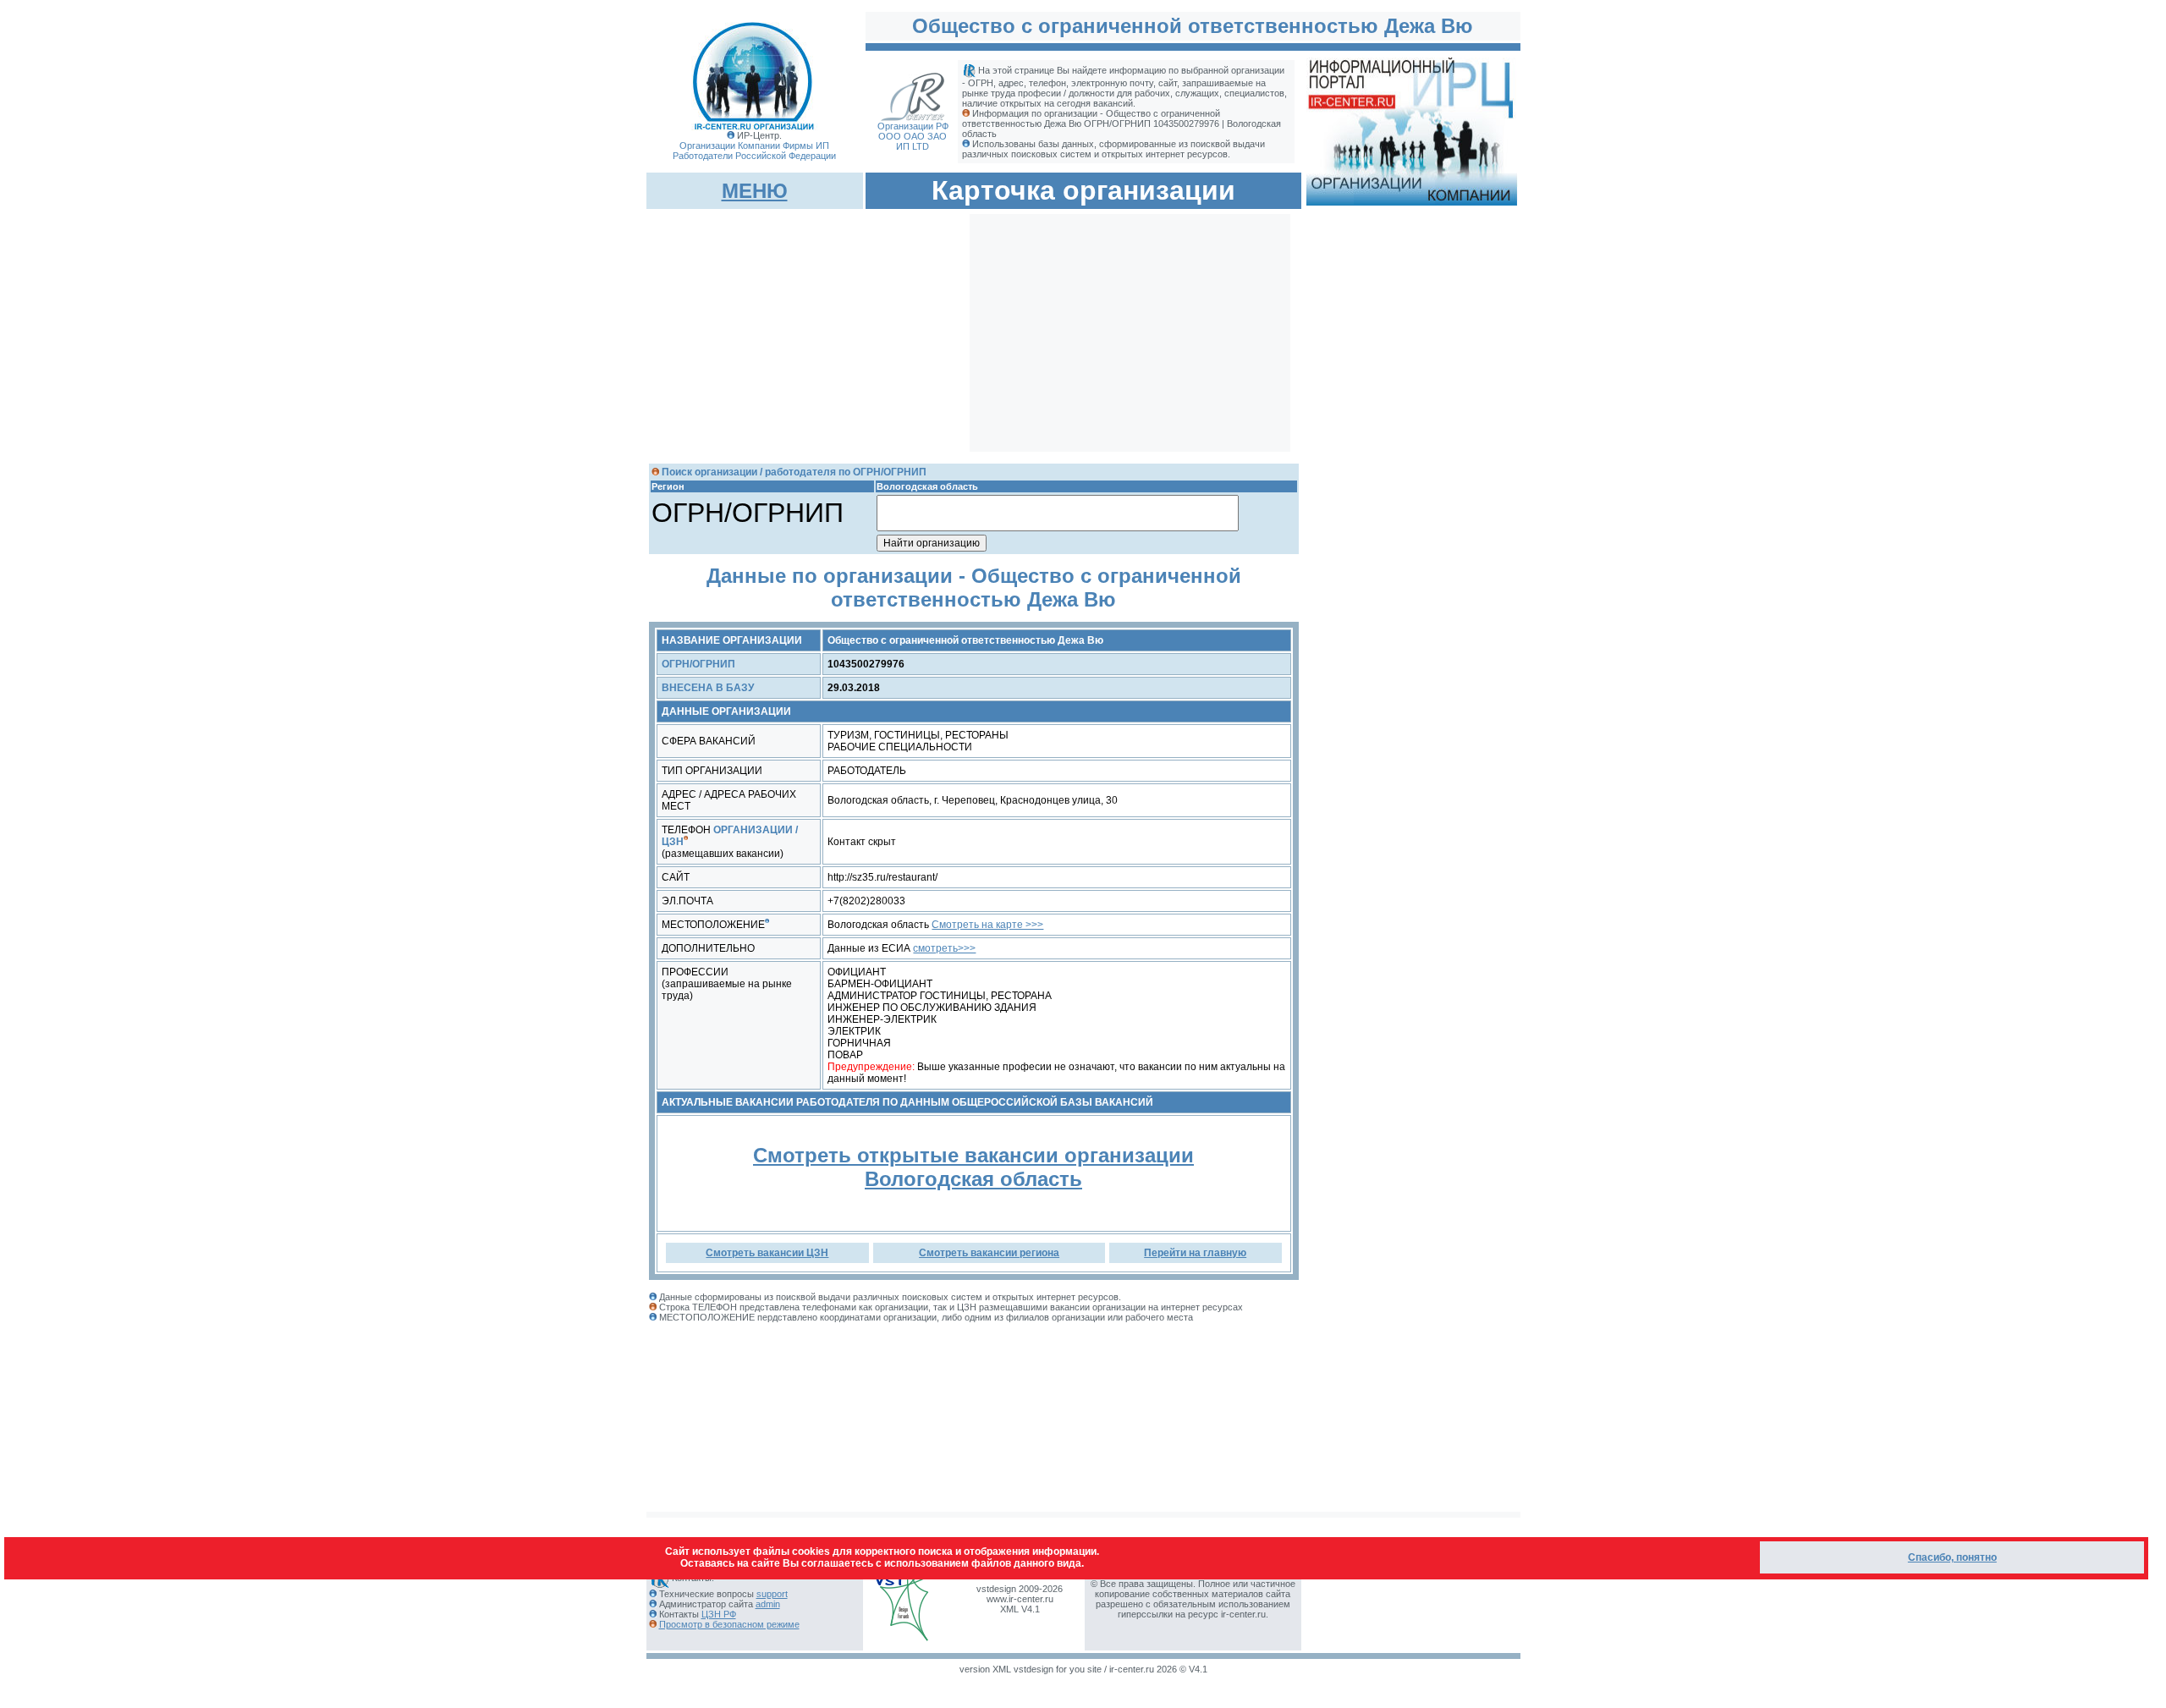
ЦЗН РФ (719, 1614)
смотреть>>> (944, 948)
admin (768, 1604)
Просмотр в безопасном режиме (729, 1624)
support (772, 1594)
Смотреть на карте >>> (987, 925)
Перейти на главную (1195, 1253)
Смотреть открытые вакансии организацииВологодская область (973, 1167)
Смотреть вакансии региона (989, 1253)
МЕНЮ (755, 191)
